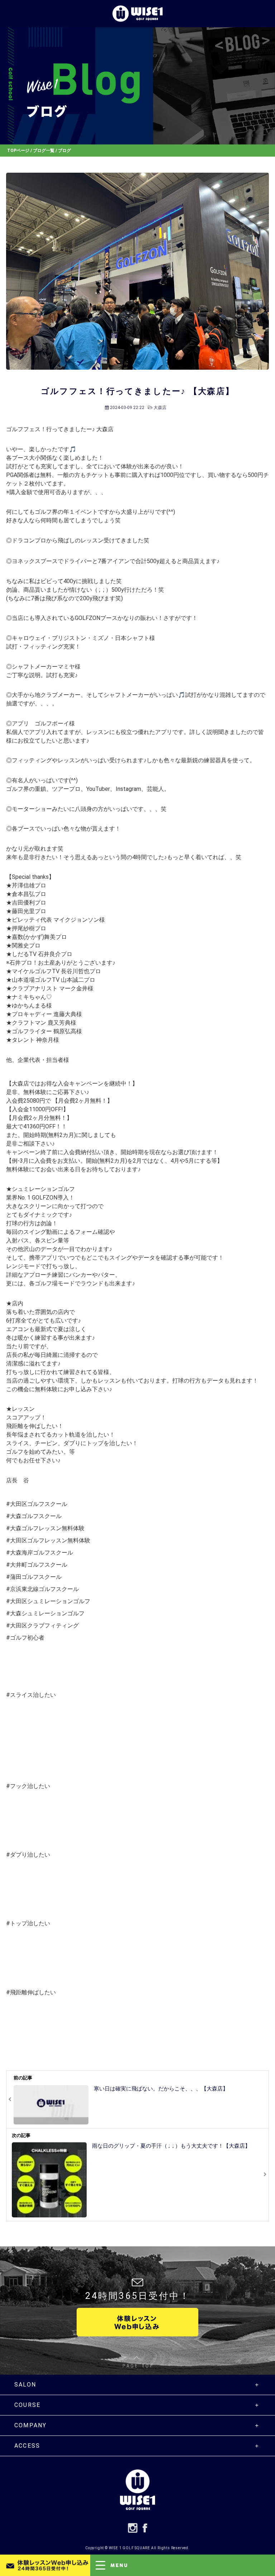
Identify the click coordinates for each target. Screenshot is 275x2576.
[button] (183, 2565)
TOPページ (18, 151)
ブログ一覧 (44, 151)
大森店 (160, 408)
